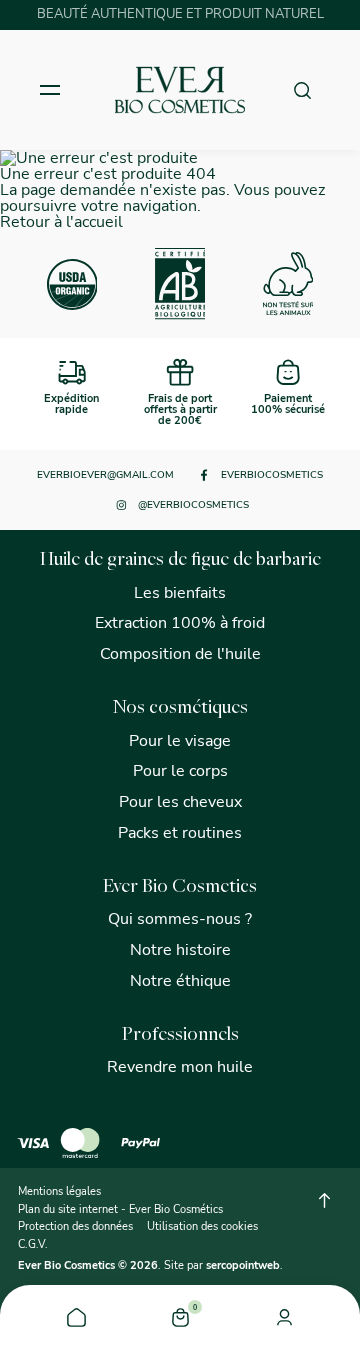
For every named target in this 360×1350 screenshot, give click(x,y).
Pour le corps (180, 771)
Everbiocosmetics (272, 475)
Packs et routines (180, 833)
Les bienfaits (180, 593)
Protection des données (75, 1226)
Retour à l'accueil (61, 222)
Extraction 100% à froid (180, 623)
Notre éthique (180, 981)
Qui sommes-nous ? (180, 919)
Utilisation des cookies (202, 1226)
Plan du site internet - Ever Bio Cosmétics (120, 1209)
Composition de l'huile (180, 654)
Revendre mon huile (180, 1067)
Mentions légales (59, 1191)
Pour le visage (180, 741)
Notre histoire (180, 950)
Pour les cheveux (180, 802)
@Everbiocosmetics (193, 505)
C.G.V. (33, 1244)
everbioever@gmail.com (105, 475)
